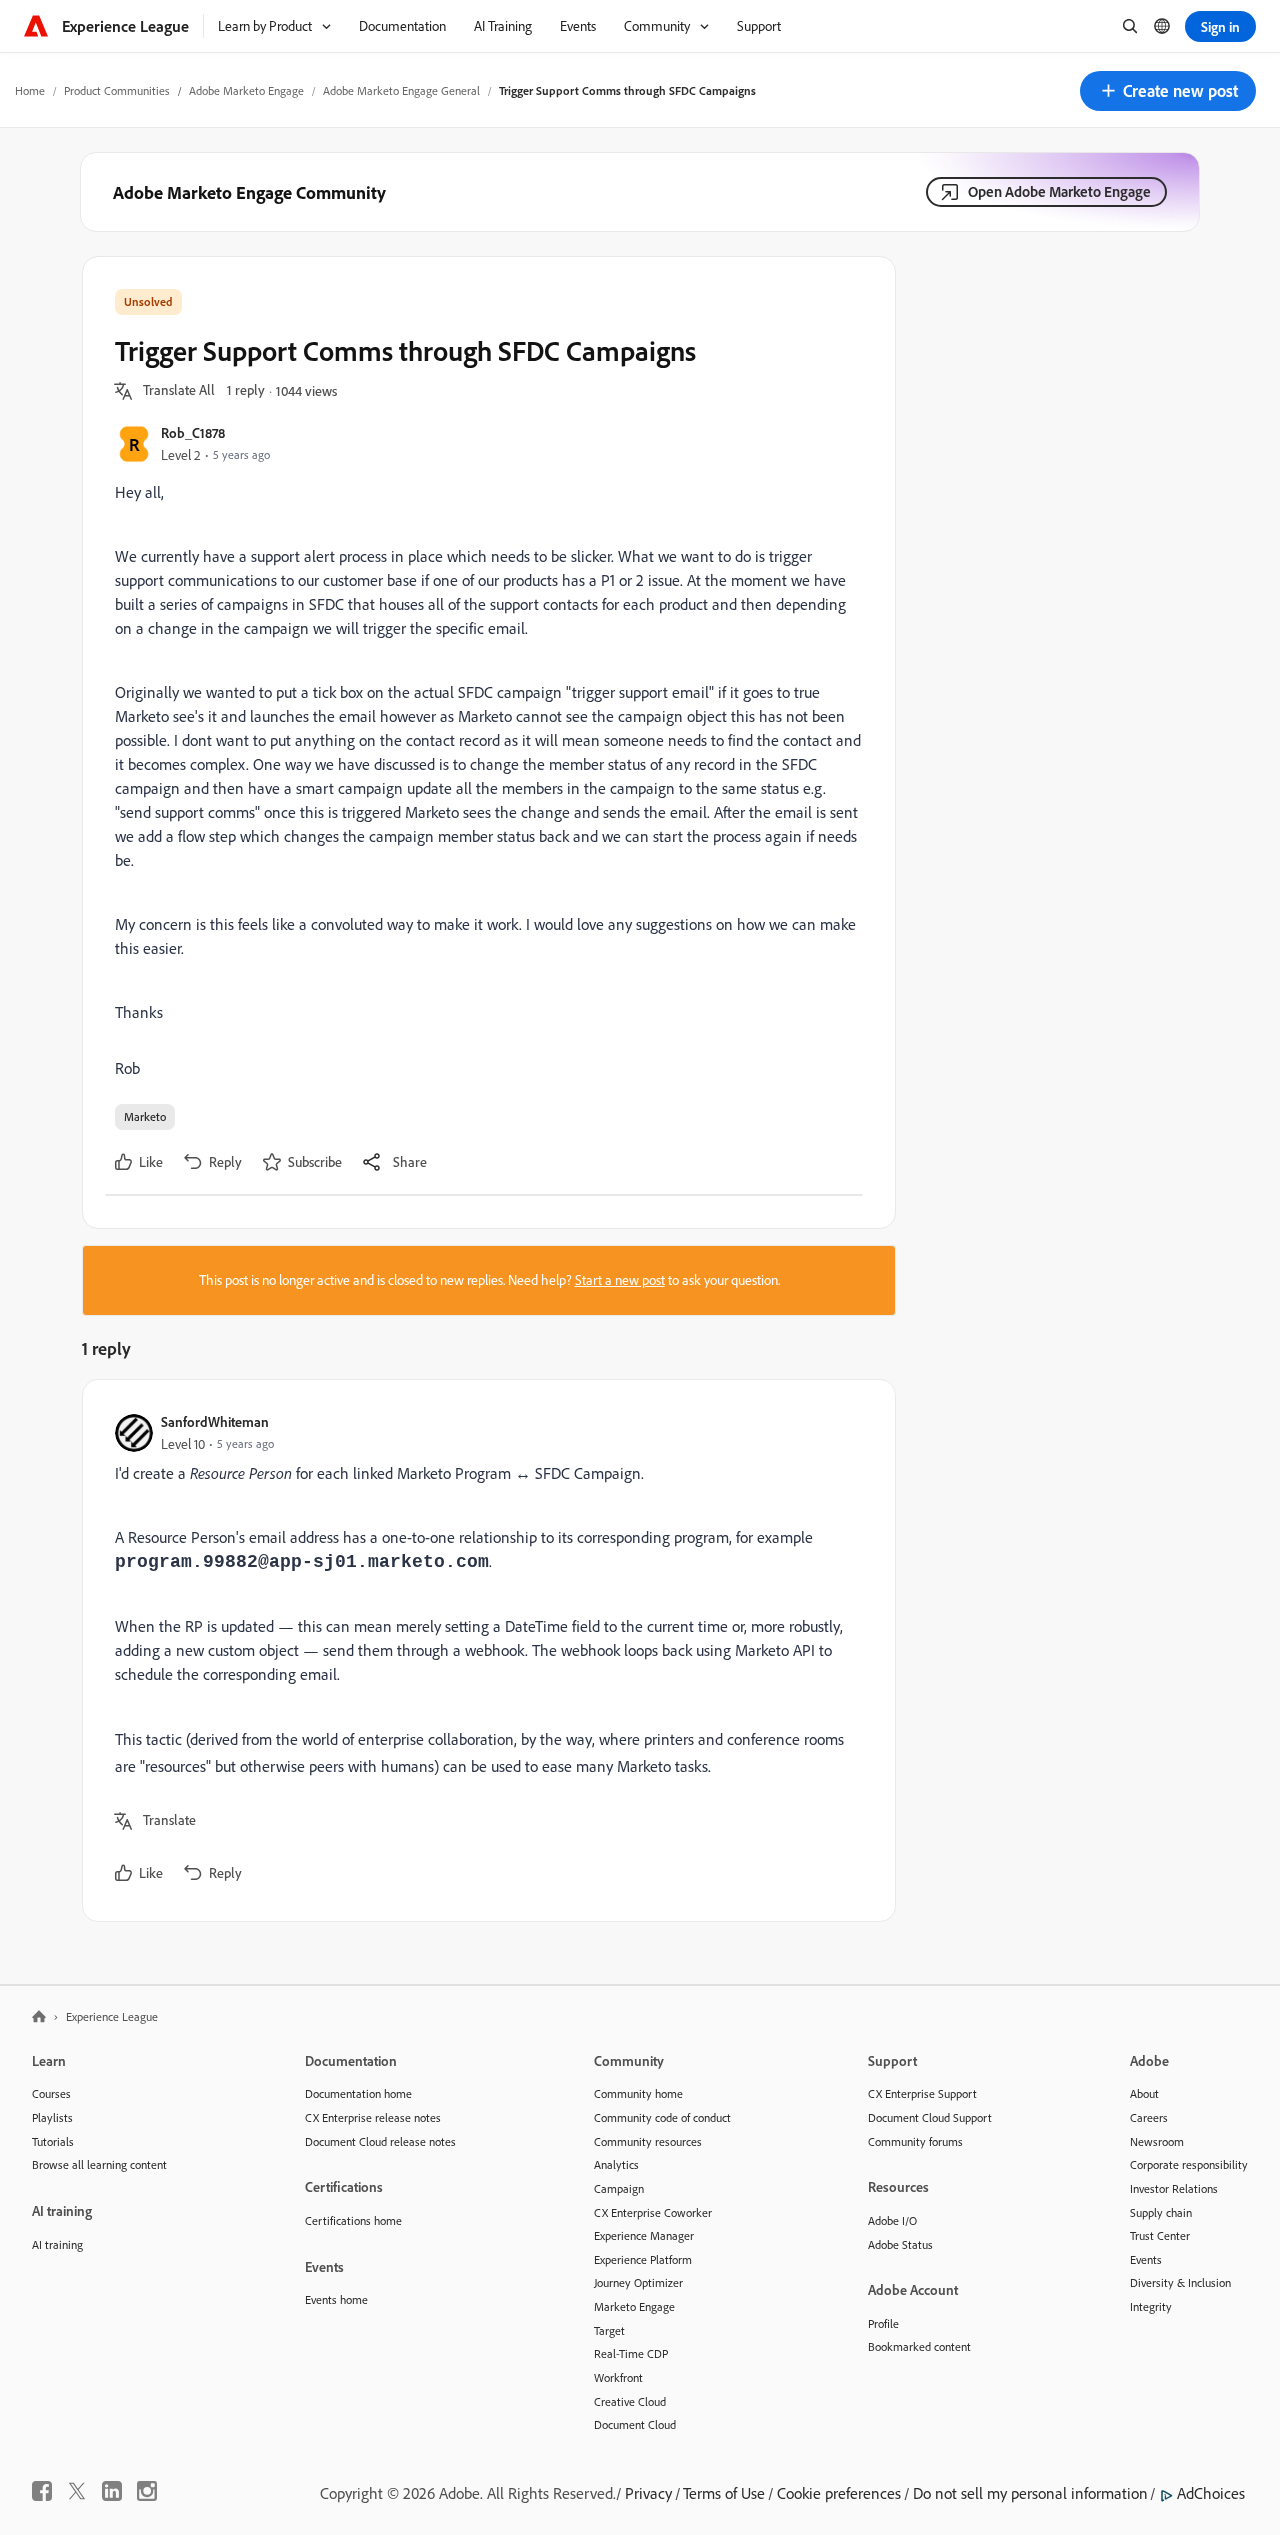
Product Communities (117, 90)
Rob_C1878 (193, 432)
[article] (484, 1650)
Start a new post (620, 1280)
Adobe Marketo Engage (246, 90)
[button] (1168, 91)
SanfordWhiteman (215, 1421)
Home (30, 90)
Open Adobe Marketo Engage (1059, 191)
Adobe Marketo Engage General (401, 90)
